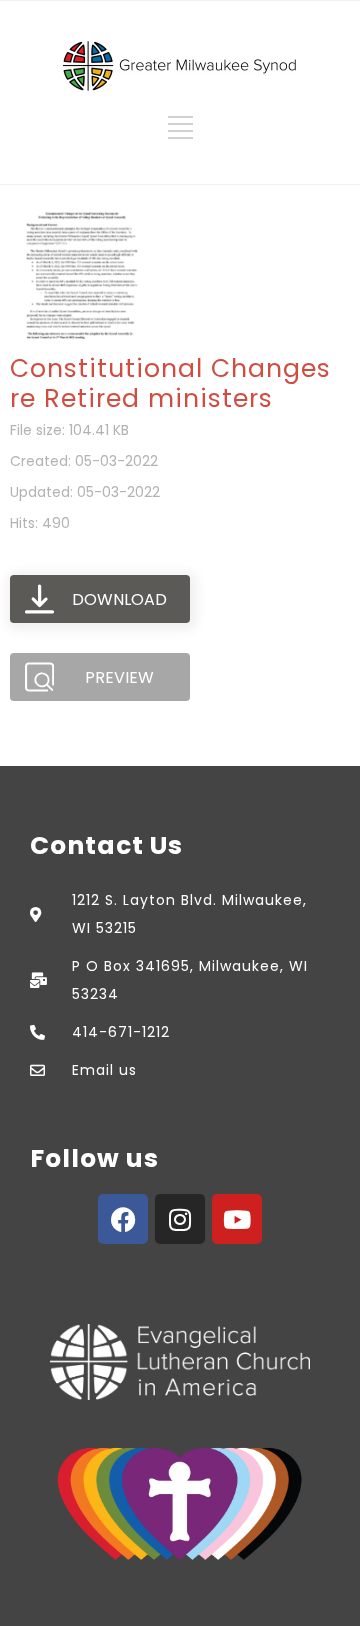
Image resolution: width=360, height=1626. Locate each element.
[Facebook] (123, 1219)
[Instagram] (180, 1219)
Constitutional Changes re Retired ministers (170, 383)
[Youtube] (237, 1219)
